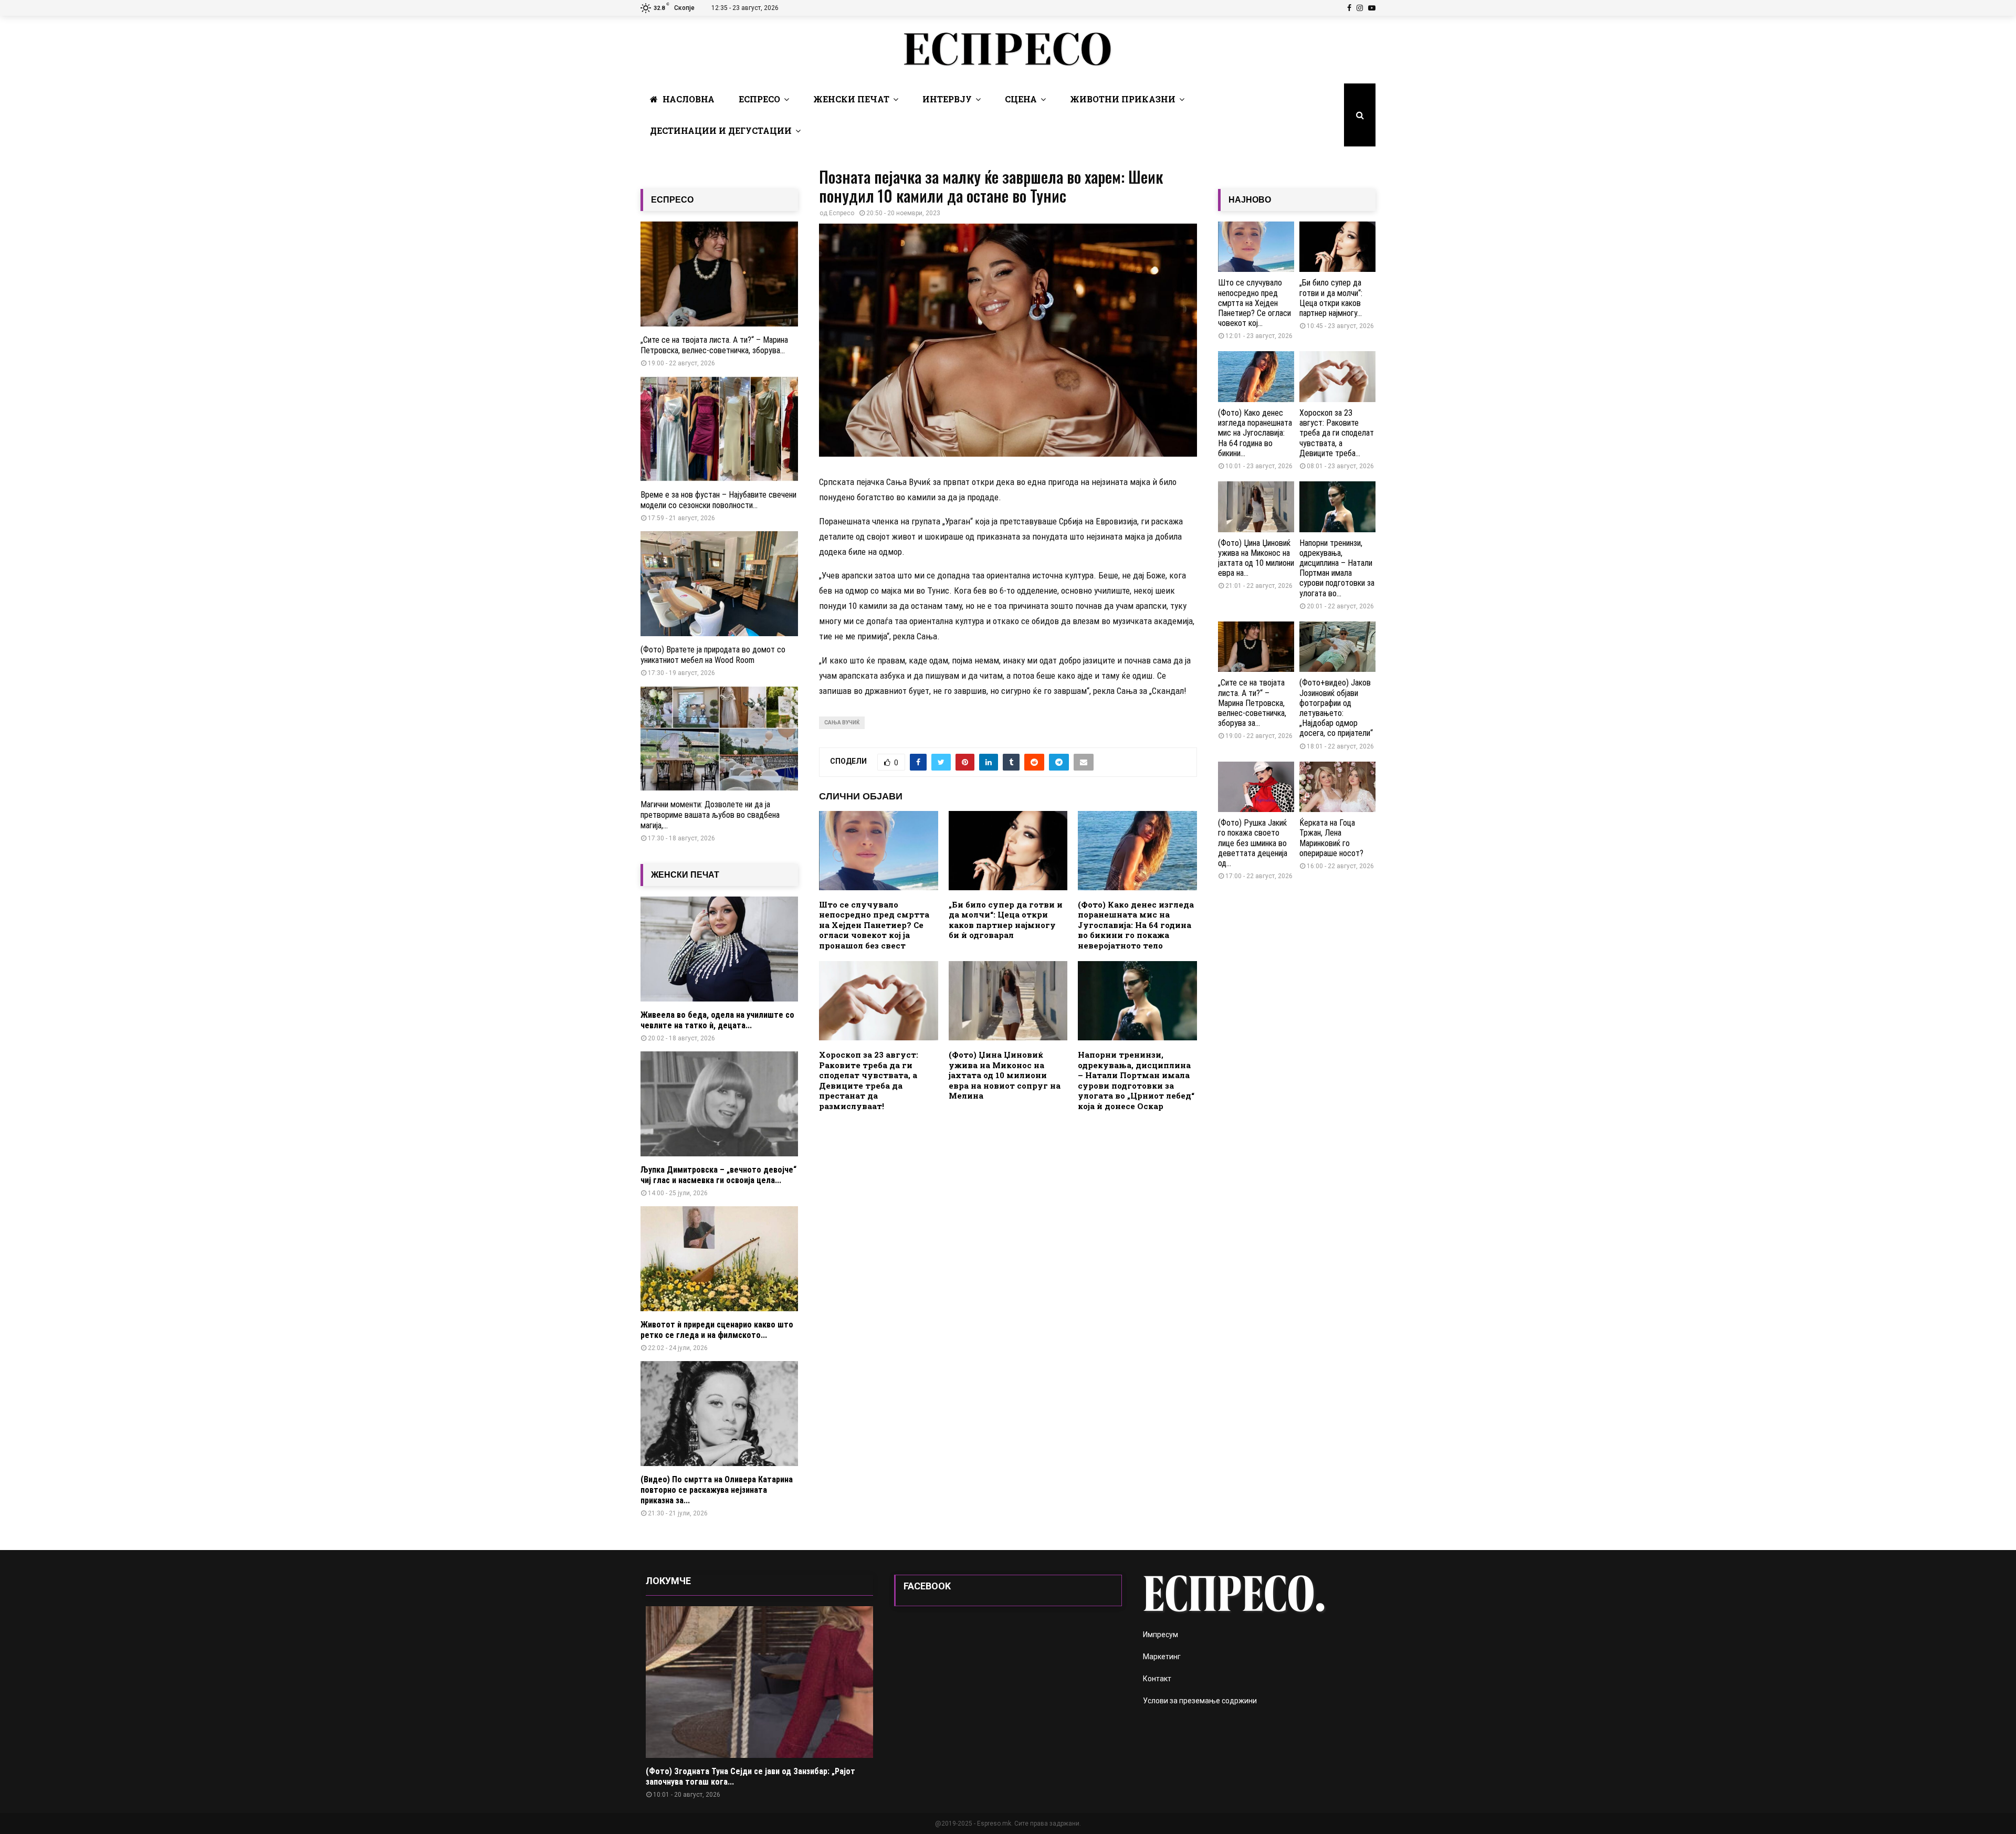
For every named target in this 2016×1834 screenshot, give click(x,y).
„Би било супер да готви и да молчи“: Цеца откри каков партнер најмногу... (1331, 298)
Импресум (1161, 1635)
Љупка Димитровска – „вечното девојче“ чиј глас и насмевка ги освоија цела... (718, 1175)
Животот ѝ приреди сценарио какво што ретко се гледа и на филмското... (717, 1330)
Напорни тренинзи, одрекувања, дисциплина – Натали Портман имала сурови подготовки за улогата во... (1337, 568)
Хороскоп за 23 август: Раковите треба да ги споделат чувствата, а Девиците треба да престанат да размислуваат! (869, 1080)
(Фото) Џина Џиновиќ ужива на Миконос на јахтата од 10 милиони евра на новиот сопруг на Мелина (1005, 1075)
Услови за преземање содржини (1200, 1701)
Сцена (1021, 99)
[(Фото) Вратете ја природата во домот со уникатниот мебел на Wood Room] (719, 584)
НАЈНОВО (1250, 200)
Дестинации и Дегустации (721, 130)
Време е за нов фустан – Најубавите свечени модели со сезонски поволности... (718, 500)
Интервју (947, 99)
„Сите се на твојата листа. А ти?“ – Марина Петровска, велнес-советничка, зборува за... (1252, 703)
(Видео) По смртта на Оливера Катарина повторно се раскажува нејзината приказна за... (717, 1490)
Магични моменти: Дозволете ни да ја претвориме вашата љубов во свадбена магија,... (710, 815)
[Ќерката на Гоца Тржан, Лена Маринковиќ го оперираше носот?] (1337, 787)
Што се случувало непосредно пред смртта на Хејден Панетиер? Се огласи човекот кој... (1254, 303)
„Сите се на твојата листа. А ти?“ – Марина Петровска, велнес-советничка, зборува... (714, 345)
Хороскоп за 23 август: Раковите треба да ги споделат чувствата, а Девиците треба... (1337, 433)
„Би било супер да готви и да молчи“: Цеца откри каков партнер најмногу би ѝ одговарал (1006, 920)
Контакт (1157, 1679)
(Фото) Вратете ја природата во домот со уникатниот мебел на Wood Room (713, 655)
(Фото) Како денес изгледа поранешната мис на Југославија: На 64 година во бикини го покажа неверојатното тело (1136, 925)
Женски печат (851, 99)
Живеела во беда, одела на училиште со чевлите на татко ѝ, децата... (717, 1020)
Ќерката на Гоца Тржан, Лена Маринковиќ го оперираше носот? (1331, 838)
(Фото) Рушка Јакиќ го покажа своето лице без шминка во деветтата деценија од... (1253, 843)
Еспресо (759, 99)
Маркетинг (1162, 1657)
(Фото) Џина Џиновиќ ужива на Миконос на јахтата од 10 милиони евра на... (1256, 558)
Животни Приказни (1123, 99)
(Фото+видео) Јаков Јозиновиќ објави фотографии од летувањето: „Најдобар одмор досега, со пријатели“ (1336, 708)
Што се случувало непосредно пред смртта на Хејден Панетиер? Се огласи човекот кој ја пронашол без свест (874, 925)
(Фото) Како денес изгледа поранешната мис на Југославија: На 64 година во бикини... (1255, 433)
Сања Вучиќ (842, 723)
